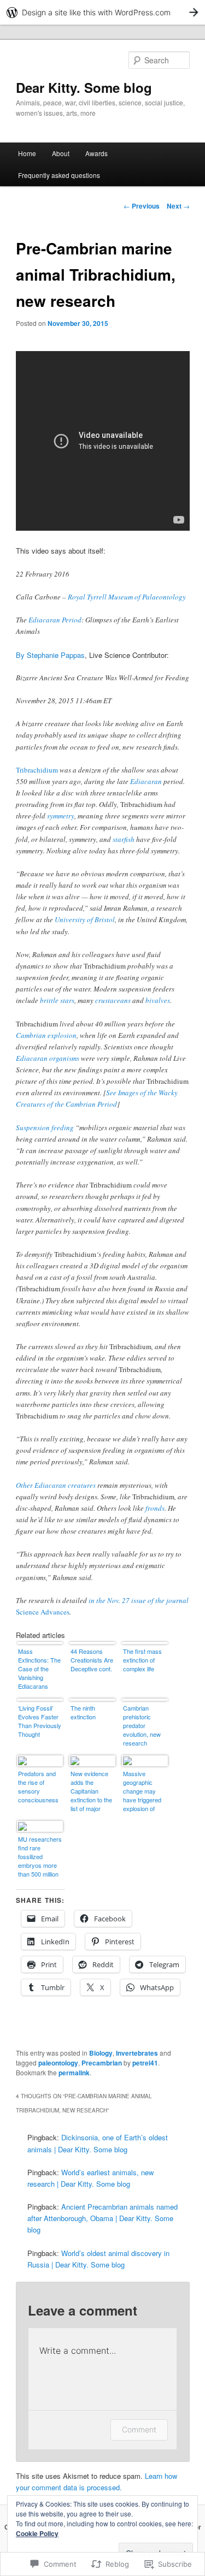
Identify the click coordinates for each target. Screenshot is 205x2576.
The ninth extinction (83, 1712)
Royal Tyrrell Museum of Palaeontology (127, 597)
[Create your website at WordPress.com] (102, 12)
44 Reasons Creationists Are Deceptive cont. (92, 1660)
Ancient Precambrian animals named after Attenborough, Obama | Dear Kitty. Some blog (102, 2218)
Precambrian (102, 2063)
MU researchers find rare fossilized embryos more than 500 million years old (40, 1857)
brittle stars (57, 1000)
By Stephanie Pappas (50, 655)
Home (27, 153)
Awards (96, 153)
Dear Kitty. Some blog (84, 87)
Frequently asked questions (59, 175)
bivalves (158, 1000)
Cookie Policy (37, 2533)
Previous (142, 206)
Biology (101, 2053)
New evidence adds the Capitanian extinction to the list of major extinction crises (92, 1792)
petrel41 (145, 2063)
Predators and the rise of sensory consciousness (38, 1786)
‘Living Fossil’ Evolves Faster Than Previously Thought (40, 1721)
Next (178, 206)
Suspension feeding (45, 1127)
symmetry (61, 816)
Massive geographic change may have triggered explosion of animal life (142, 1792)
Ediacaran (146, 781)
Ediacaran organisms (48, 1058)
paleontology (58, 2063)
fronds (155, 1508)
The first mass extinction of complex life (142, 1660)
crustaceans (113, 1000)
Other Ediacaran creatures (56, 1485)
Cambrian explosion (46, 1035)
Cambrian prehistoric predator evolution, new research (142, 1725)
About (61, 153)
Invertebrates (137, 2053)
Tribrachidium (37, 770)
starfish (124, 839)
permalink (74, 2073)
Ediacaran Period (55, 620)
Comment (139, 2429)
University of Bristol (85, 919)
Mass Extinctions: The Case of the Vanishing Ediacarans (39, 1669)
